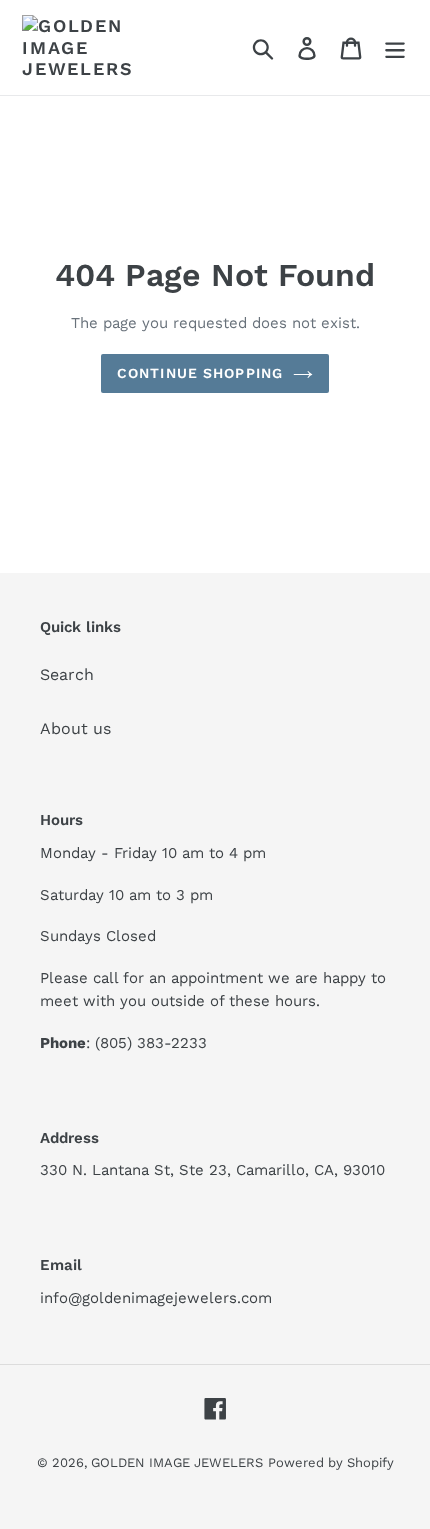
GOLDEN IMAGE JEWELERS (177, 1462)
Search (67, 674)
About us (75, 728)
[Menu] (395, 47)
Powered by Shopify (331, 1462)
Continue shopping (200, 373)
